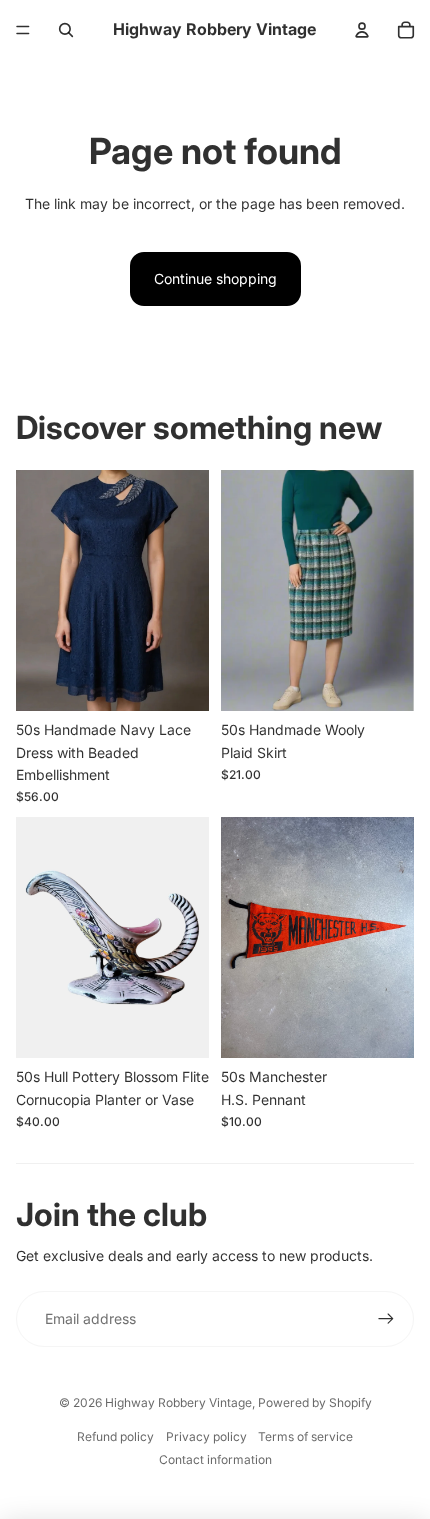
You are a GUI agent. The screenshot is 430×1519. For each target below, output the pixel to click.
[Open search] (66, 30)
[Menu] (23, 30)
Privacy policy (206, 1436)
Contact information (215, 1459)
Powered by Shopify (315, 1402)
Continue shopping (215, 278)
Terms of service (305, 1436)
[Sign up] (386, 1319)
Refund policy (115, 1436)
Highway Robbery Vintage (178, 1402)
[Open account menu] (362, 30)
